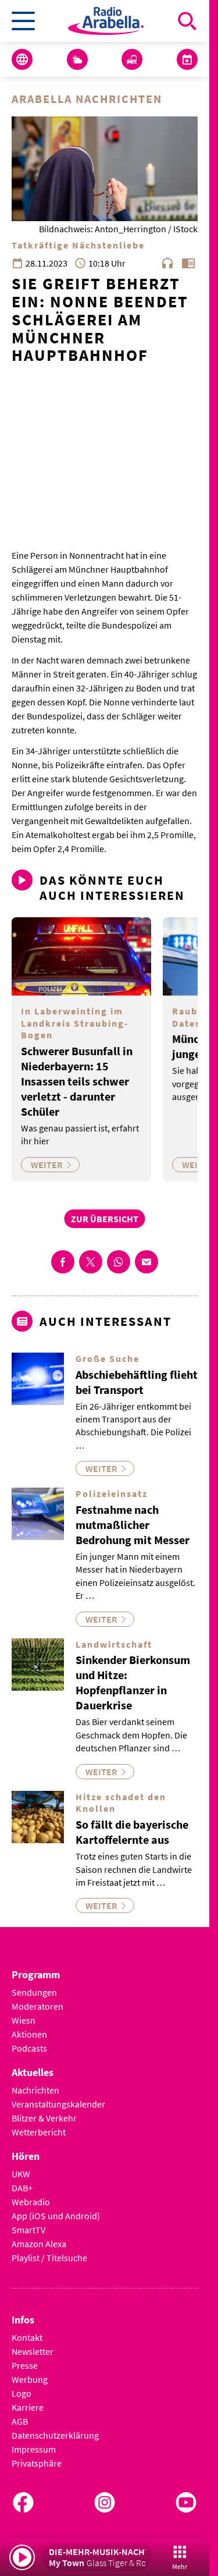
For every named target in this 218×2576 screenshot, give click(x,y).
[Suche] (187, 21)
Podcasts (29, 2048)
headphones (167, 263)
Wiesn (24, 2020)
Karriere (28, 2407)
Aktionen (29, 2034)
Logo (22, 2393)
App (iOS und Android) (56, 2216)
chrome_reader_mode (188, 263)
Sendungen (34, 1992)
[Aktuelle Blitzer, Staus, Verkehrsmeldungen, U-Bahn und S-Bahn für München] (132, 59)
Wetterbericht (39, 2132)
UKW (21, 2174)
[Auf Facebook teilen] (63, 1262)
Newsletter (33, 2351)
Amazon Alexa (39, 2244)
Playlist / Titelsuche (49, 2258)
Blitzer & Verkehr (44, 2118)
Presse (25, 2365)
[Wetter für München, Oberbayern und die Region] (77, 59)
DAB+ (22, 2188)
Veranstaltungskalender (58, 2104)
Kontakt (27, 2337)
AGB (20, 2421)
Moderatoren (37, 2006)
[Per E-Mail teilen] (146, 1262)
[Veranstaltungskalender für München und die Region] (187, 59)
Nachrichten (35, 2090)
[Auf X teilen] (91, 1262)
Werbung (30, 2379)
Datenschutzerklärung (55, 2435)
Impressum (34, 2449)
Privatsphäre (37, 2463)
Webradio (31, 2202)
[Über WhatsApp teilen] (119, 1262)
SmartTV (28, 2230)
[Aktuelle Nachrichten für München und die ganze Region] (22, 59)
